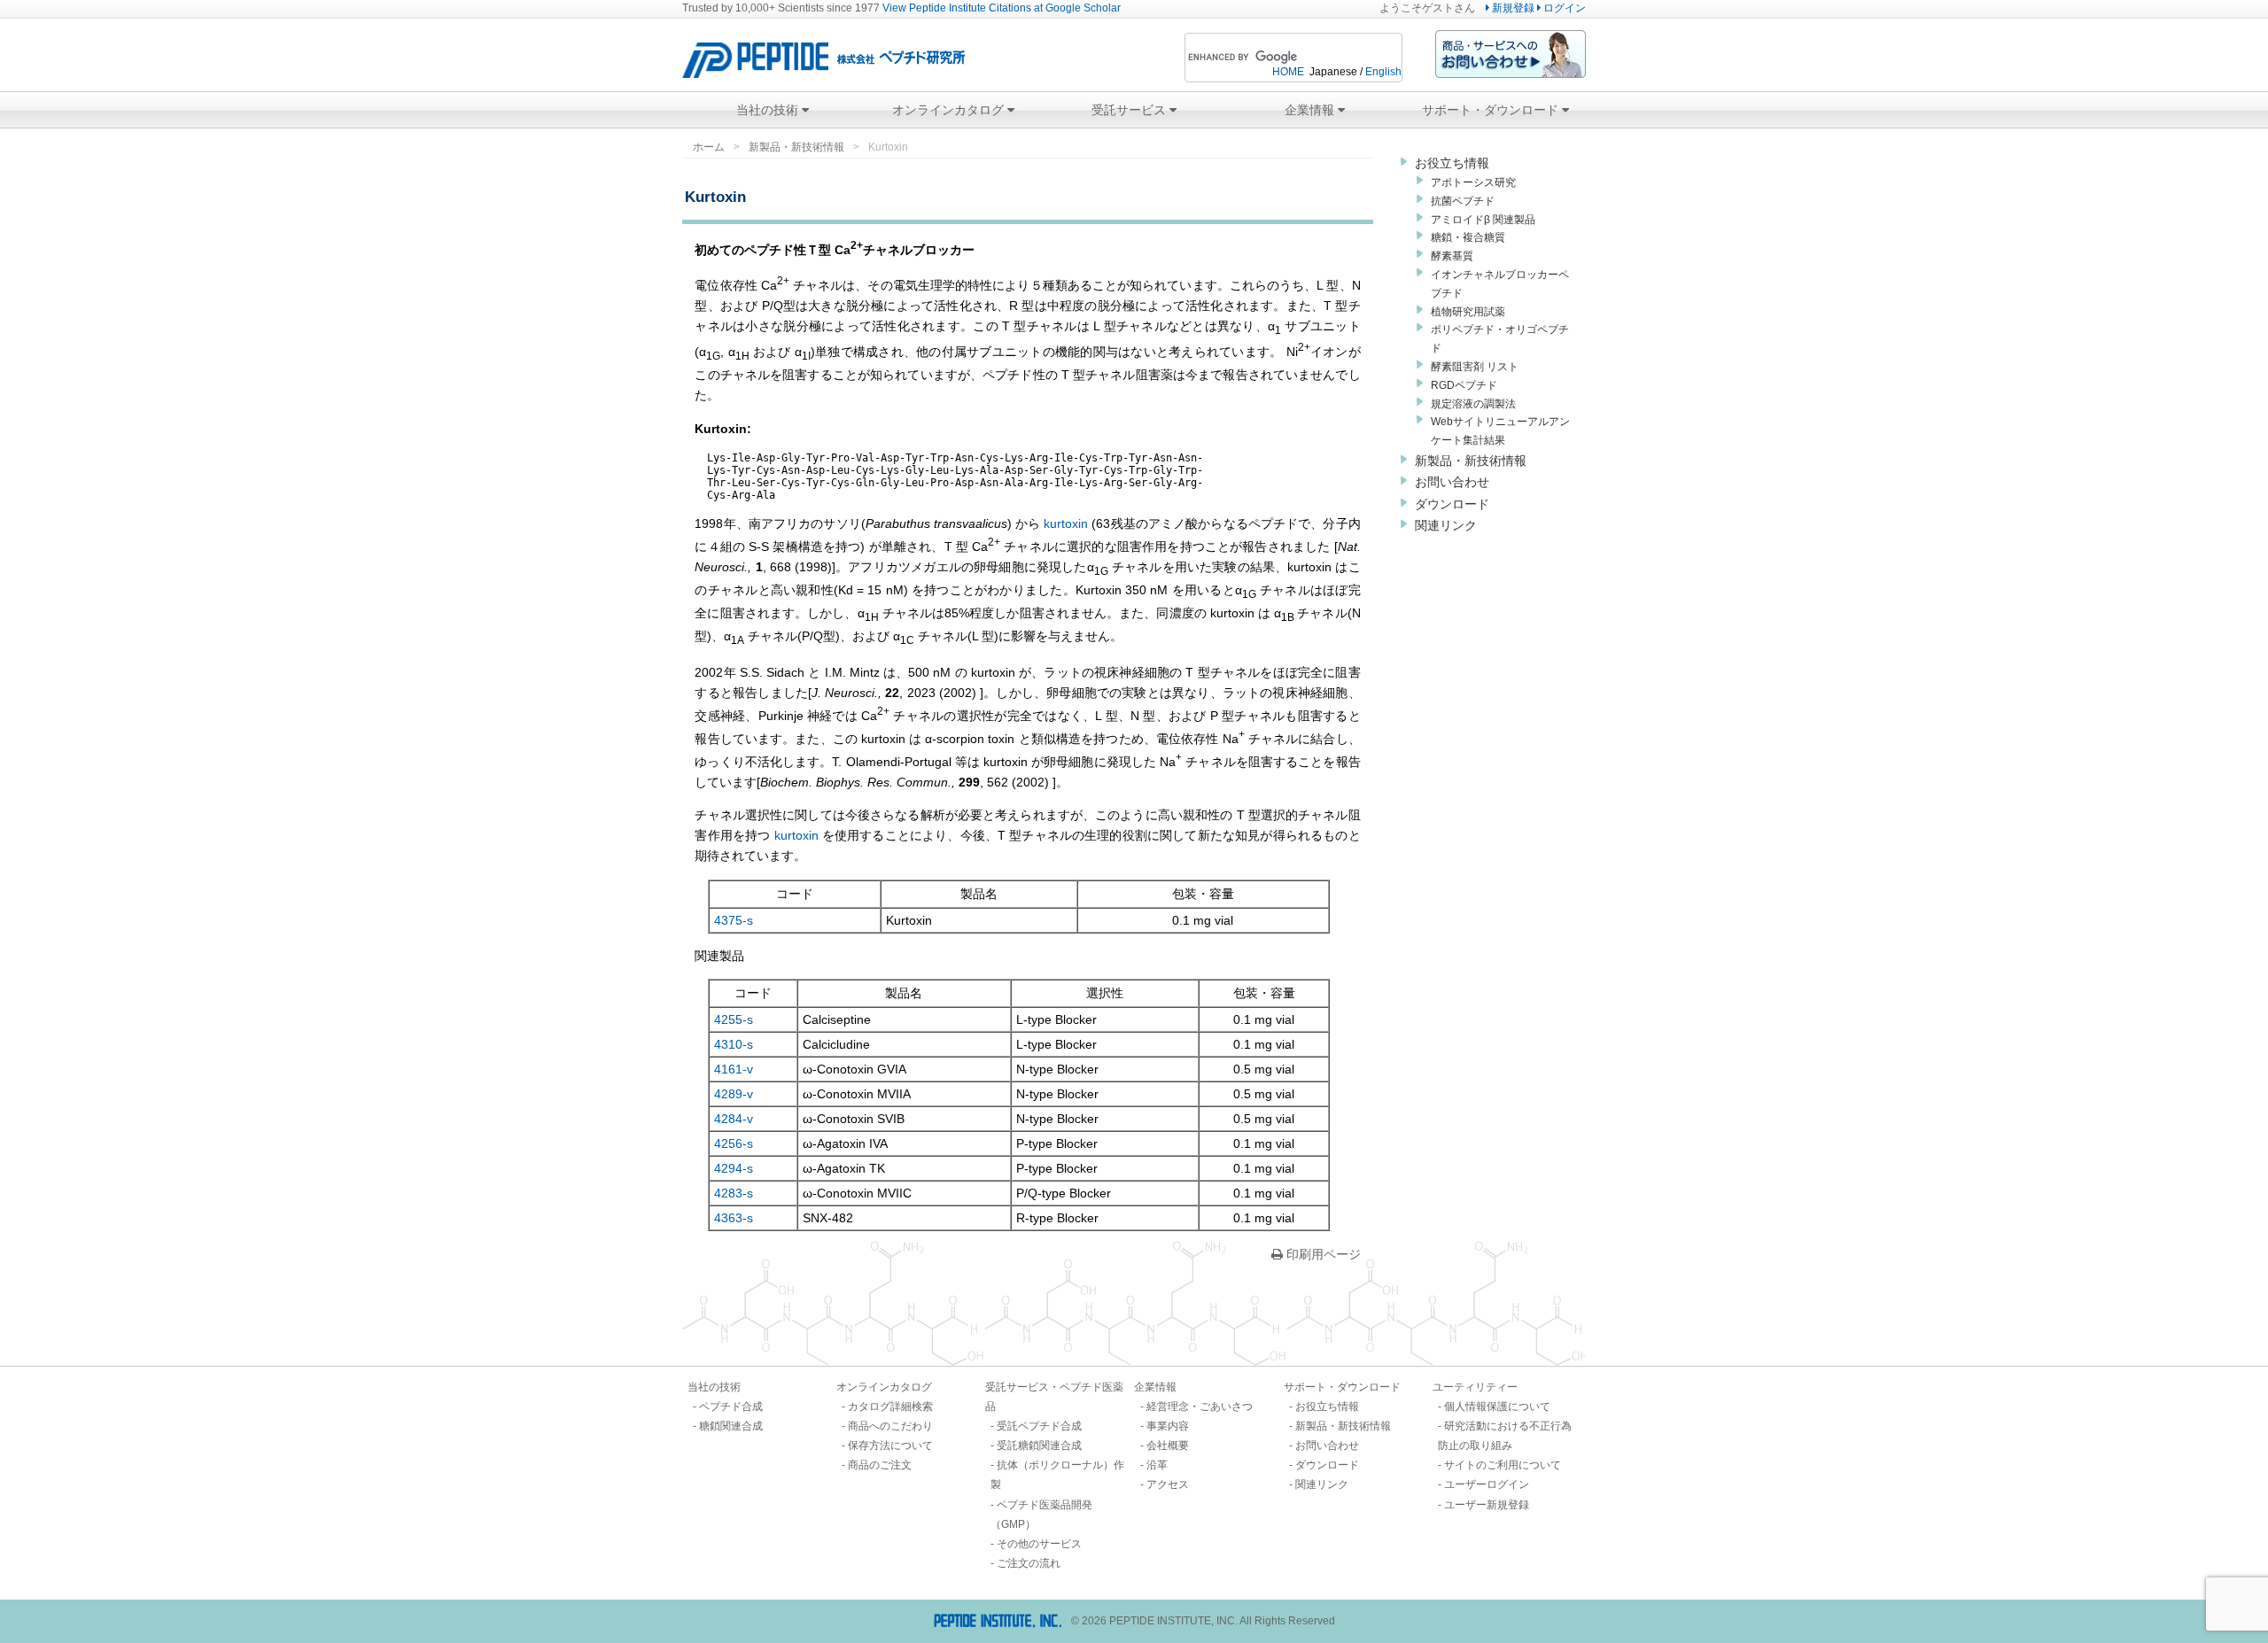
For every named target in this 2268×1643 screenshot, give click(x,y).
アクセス (1168, 1484)
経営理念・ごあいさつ (1200, 1407)
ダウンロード (1452, 504)
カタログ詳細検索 (890, 1407)
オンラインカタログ (950, 110)
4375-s (734, 920)
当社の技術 (769, 110)
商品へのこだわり (890, 1426)
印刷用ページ (1322, 1254)
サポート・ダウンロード (1492, 110)
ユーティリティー (1475, 1387)
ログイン (1563, 8)
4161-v (734, 1069)
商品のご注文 (880, 1465)
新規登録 (1512, 8)
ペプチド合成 (731, 1407)
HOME (1288, 72)
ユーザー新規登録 (1487, 1505)
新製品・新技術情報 (796, 147)
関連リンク (1446, 525)
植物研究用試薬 (1468, 312)
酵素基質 (1452, 256)
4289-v (734, 1094)
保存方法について (890, 1445)
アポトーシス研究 (1473, 182)
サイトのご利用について (1503, 1465)
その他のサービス (1039, 1544)
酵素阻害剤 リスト (1475, 367)
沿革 (1157, 1465)
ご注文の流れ (1029, 1563)
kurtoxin (1064, 523)
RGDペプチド (1464, 385)
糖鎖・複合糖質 (1468, 237)
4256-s (734, 1143)
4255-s (734, 1019)
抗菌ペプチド (1463, 201)
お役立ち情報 (1452, 163)
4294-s (734, 1168)
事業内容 (1168, 1426)
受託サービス (1130, 110)
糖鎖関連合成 (731, 1426)
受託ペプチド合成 (1039, 1426)
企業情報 (1311, 110)
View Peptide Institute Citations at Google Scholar (1002, 8)
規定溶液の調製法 (1473, 404)
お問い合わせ (1452, 482)
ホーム (709, 147)
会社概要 (1168, 1445)
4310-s (734, 1044)
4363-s (734, 1218)
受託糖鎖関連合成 (1039, 1445)
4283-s (734, 1193)
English (1383, 72)
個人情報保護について (1497, 1407)
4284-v (734, 1119)
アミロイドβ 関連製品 (1483, 220)
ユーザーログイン (1487, 1484)
